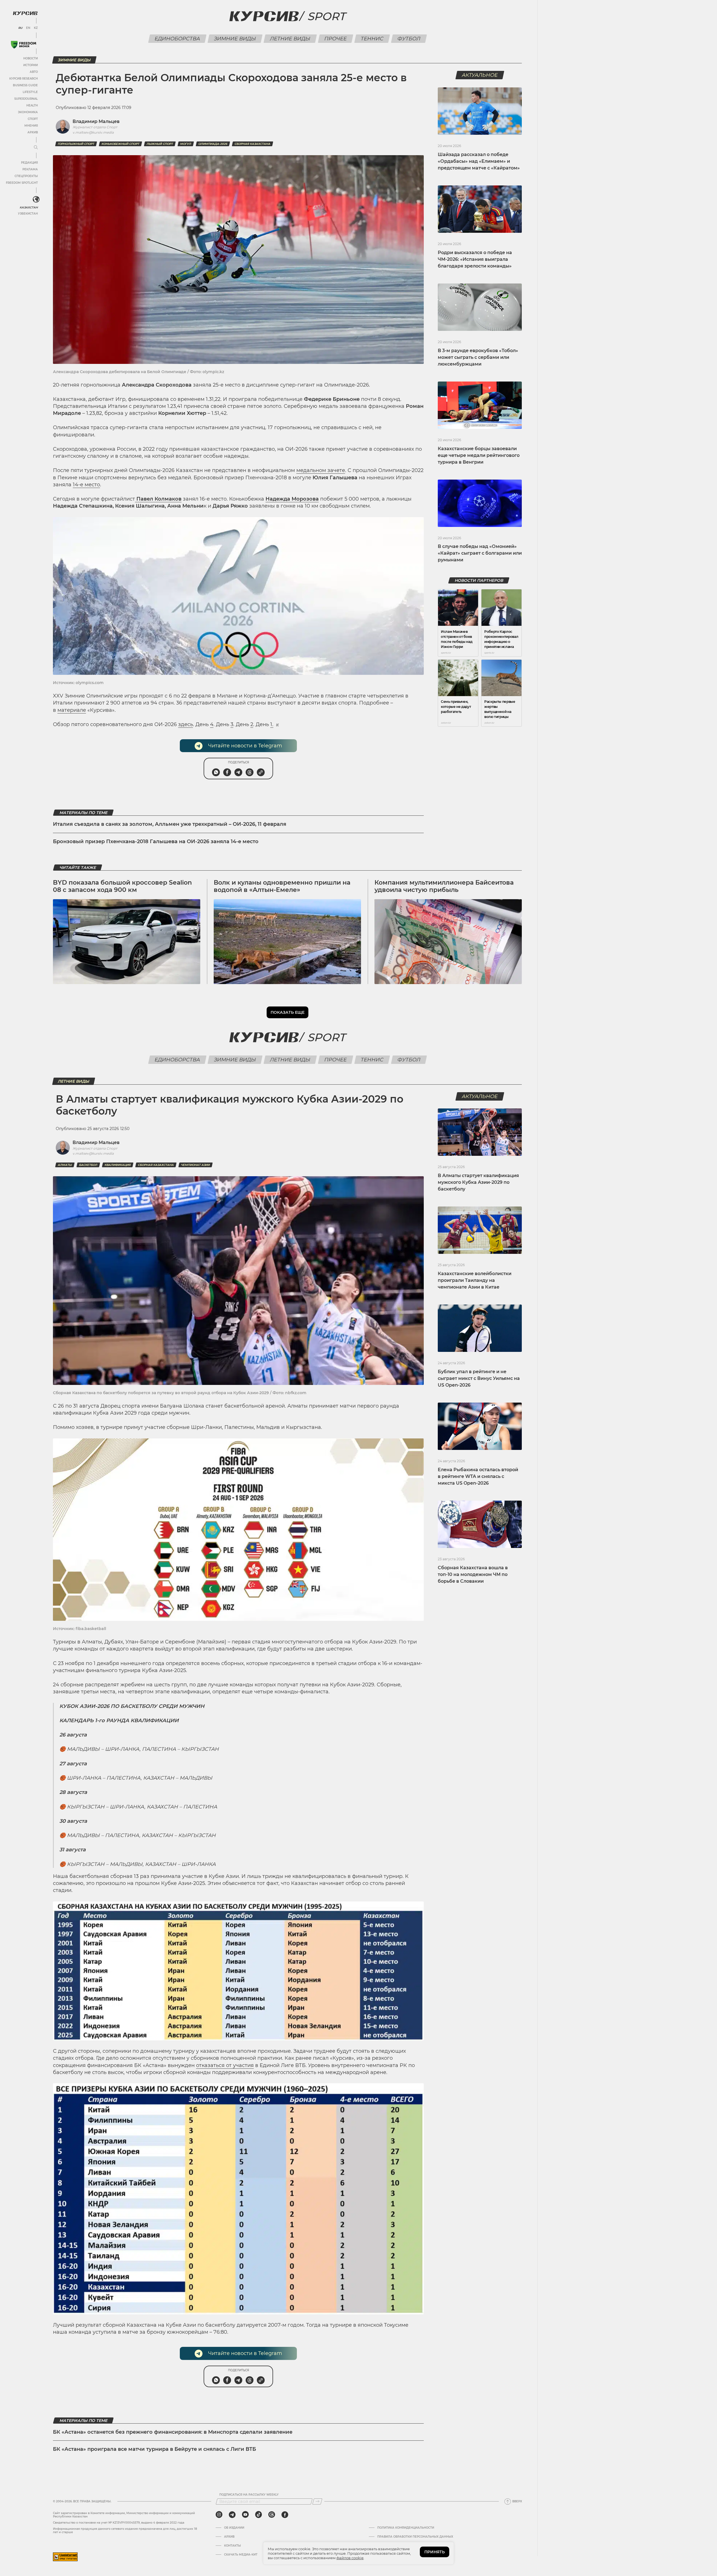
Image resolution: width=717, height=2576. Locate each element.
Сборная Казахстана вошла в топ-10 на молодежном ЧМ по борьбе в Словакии (473, 1574)
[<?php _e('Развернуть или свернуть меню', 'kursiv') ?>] (36, 199)
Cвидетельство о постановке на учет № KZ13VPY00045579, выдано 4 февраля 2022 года (119, 2523)
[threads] (272, 2515)
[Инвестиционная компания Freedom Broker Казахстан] (24, 45)
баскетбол (88, 1165)
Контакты (232, 2546)
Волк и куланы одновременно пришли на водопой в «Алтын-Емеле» (282, 886)
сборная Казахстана (252, 144)
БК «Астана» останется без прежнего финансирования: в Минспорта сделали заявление (173, 2432)
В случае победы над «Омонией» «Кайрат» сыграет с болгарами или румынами (480, 553)
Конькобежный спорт (120, 144)
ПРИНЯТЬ (435, 2552)
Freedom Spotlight (22, 183)
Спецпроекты (26, 176)
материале (72, 710)
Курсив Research (24, 79)
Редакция (29, 163)
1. (272, 724)
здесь (186, 724)
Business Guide (25, 85)
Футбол (409, 39)
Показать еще (288, 1012)
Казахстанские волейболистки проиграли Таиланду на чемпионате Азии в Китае (475, 1280)
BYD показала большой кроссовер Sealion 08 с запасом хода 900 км (122, 886)
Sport (326, 16)
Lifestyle (30, 92)
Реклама (30, 169)
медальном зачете (321, 470)
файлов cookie (350, 2558)
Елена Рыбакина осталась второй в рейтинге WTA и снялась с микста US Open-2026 (478, 1476)
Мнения (31, 126)
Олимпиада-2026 (213, 144)
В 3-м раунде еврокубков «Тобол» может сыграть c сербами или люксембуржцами (478, 357)
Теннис (372, 39)
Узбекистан (28, 214)
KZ (36, 28)
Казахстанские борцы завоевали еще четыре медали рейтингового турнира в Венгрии (479, 455)
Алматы (65, 1165)
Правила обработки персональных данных (415, 2537)
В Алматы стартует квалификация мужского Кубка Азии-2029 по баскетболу (478, 1182)
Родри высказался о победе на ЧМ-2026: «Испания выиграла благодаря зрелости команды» (475, 259)
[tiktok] (259, 2515)
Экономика (28, 112)
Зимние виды (235, 39)
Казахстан (29, 207)
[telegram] (232, 2515)
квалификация (118, 1165)
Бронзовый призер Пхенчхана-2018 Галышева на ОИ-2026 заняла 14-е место (156, 841)
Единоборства (177, 39)
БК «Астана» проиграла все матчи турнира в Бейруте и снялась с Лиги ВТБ (154, 2449)
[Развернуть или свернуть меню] (36, 148)
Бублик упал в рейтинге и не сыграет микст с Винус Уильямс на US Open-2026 (479, 1378)
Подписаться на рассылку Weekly (249, 2495)
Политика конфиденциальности (406, 2528)
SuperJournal (26, 99)
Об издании (234, 2528)
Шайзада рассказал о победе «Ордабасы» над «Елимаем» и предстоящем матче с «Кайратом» (479, 161)
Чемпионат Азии (195, 1165)
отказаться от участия (225, 2065)
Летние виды (290, 39)
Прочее (335, 39)
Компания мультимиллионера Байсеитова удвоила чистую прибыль (444, 886)
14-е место (86, 485)
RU (20, 28)
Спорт (33, 119)
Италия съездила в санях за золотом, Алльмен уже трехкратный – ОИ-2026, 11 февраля (170, 824)
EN (28, 28)
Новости (31, 58)
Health (32, 105)
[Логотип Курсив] (25, 13)
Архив (33, 132)
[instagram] (219, 2515)
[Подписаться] (317, 2501)
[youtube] (245, 2515)
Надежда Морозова (292, 499)
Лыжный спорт (160, 144)
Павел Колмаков (158, 499)
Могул (186, 144)
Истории (31, 65)
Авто (34, 72)
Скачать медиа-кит (241, 2555)
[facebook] (285, 2515)
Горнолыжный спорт (76, 144)
